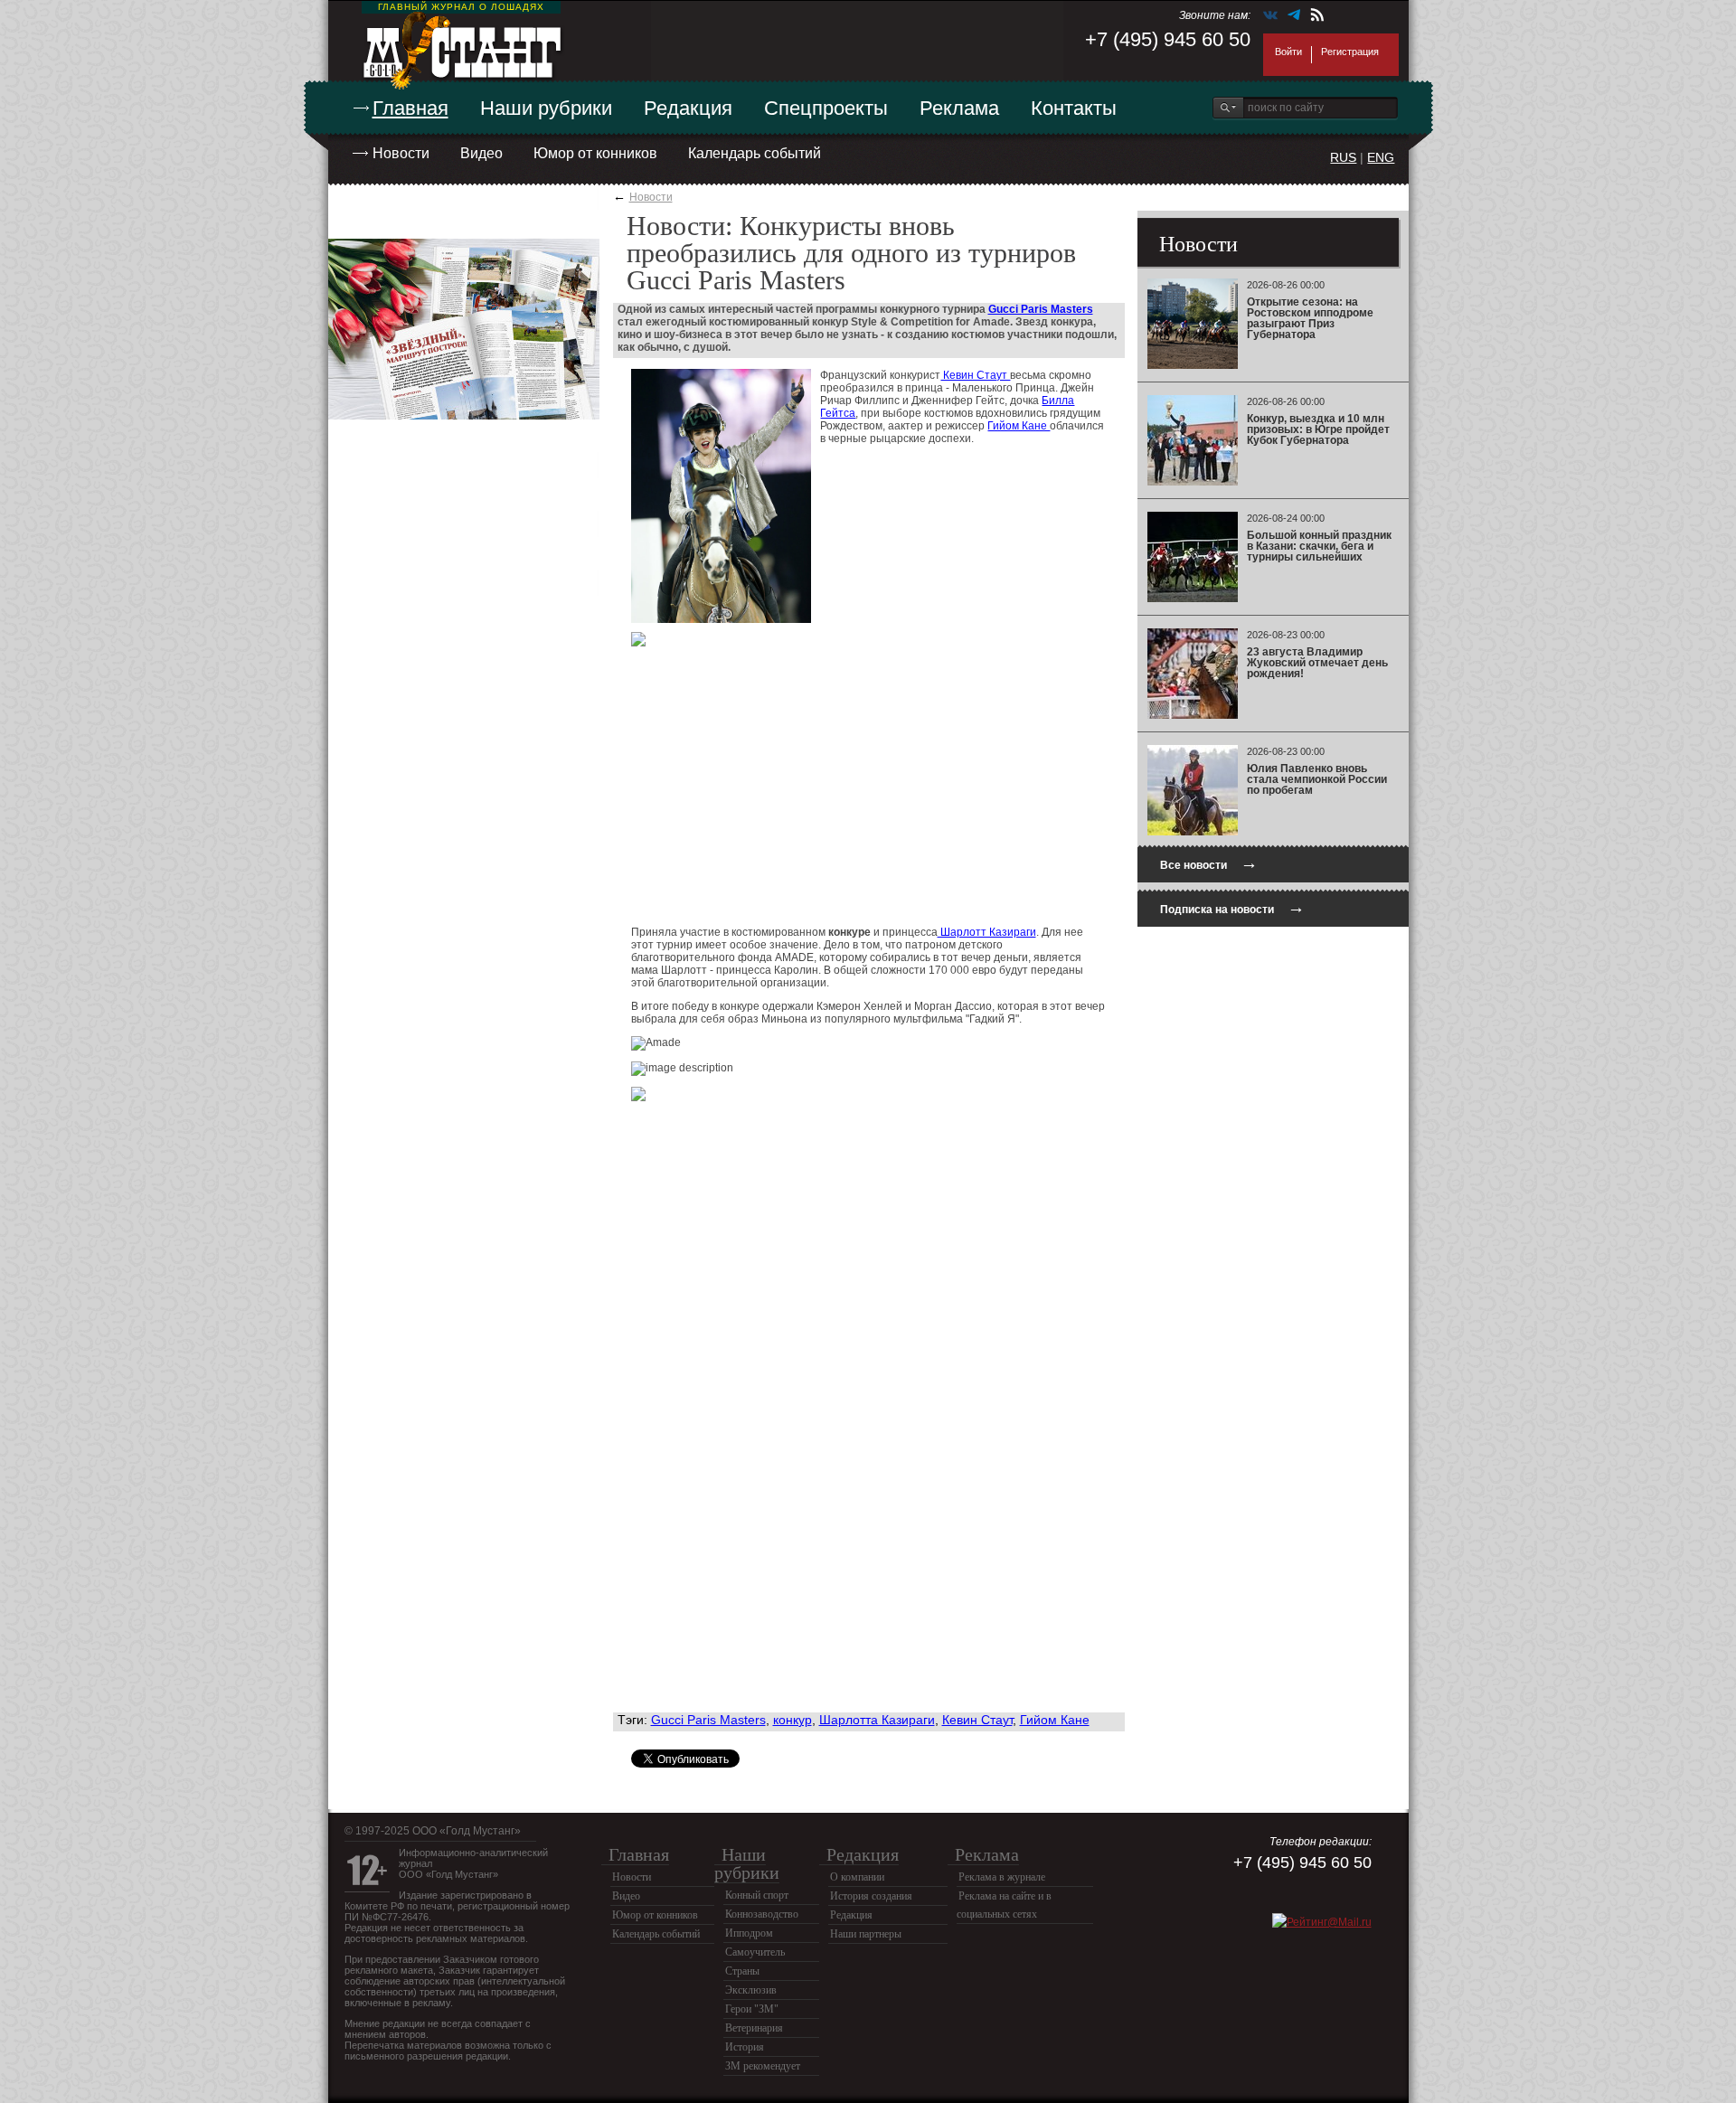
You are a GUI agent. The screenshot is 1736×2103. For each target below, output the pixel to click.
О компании (857, 1877)
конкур (793, 1720)
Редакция (688, 108)
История (745, 2047)
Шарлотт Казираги (987, 932)
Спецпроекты (826, 108)
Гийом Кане (1019, 426)
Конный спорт (757, 1895)
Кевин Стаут (975, 375)
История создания (871, 1896)
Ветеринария (754, 2028)
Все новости (1209, 863)
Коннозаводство (762, 1914)
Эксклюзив (751, 1990)
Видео (481, 153)
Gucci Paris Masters (1041, 309)
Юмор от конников (595, 153)
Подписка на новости (1232, 907)
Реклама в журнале (1002, 1877)
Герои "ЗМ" (752, 2009)
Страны (742, 1971)
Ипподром (749, 1933)
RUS (1343, 157)
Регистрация (1350, 52)
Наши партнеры (866, 1934)
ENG (1381, 157)
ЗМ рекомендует (763, 2066)
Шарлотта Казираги (877, 1720)
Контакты (1074, 108)
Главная (410, 108)
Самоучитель (755, 1952)
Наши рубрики (546, 108)
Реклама (959, 108)
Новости (401, 153)
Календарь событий (755, 153)
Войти (1288, 52)
